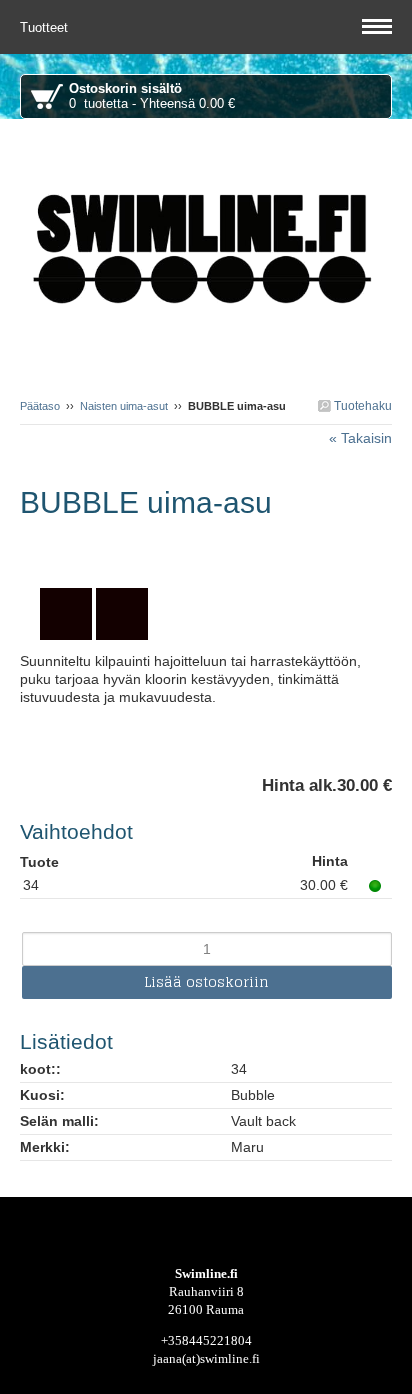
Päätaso (40, 406)
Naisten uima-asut (124, 406)
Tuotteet (46, 27)
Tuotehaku (361, 406)
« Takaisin (360, 438)
